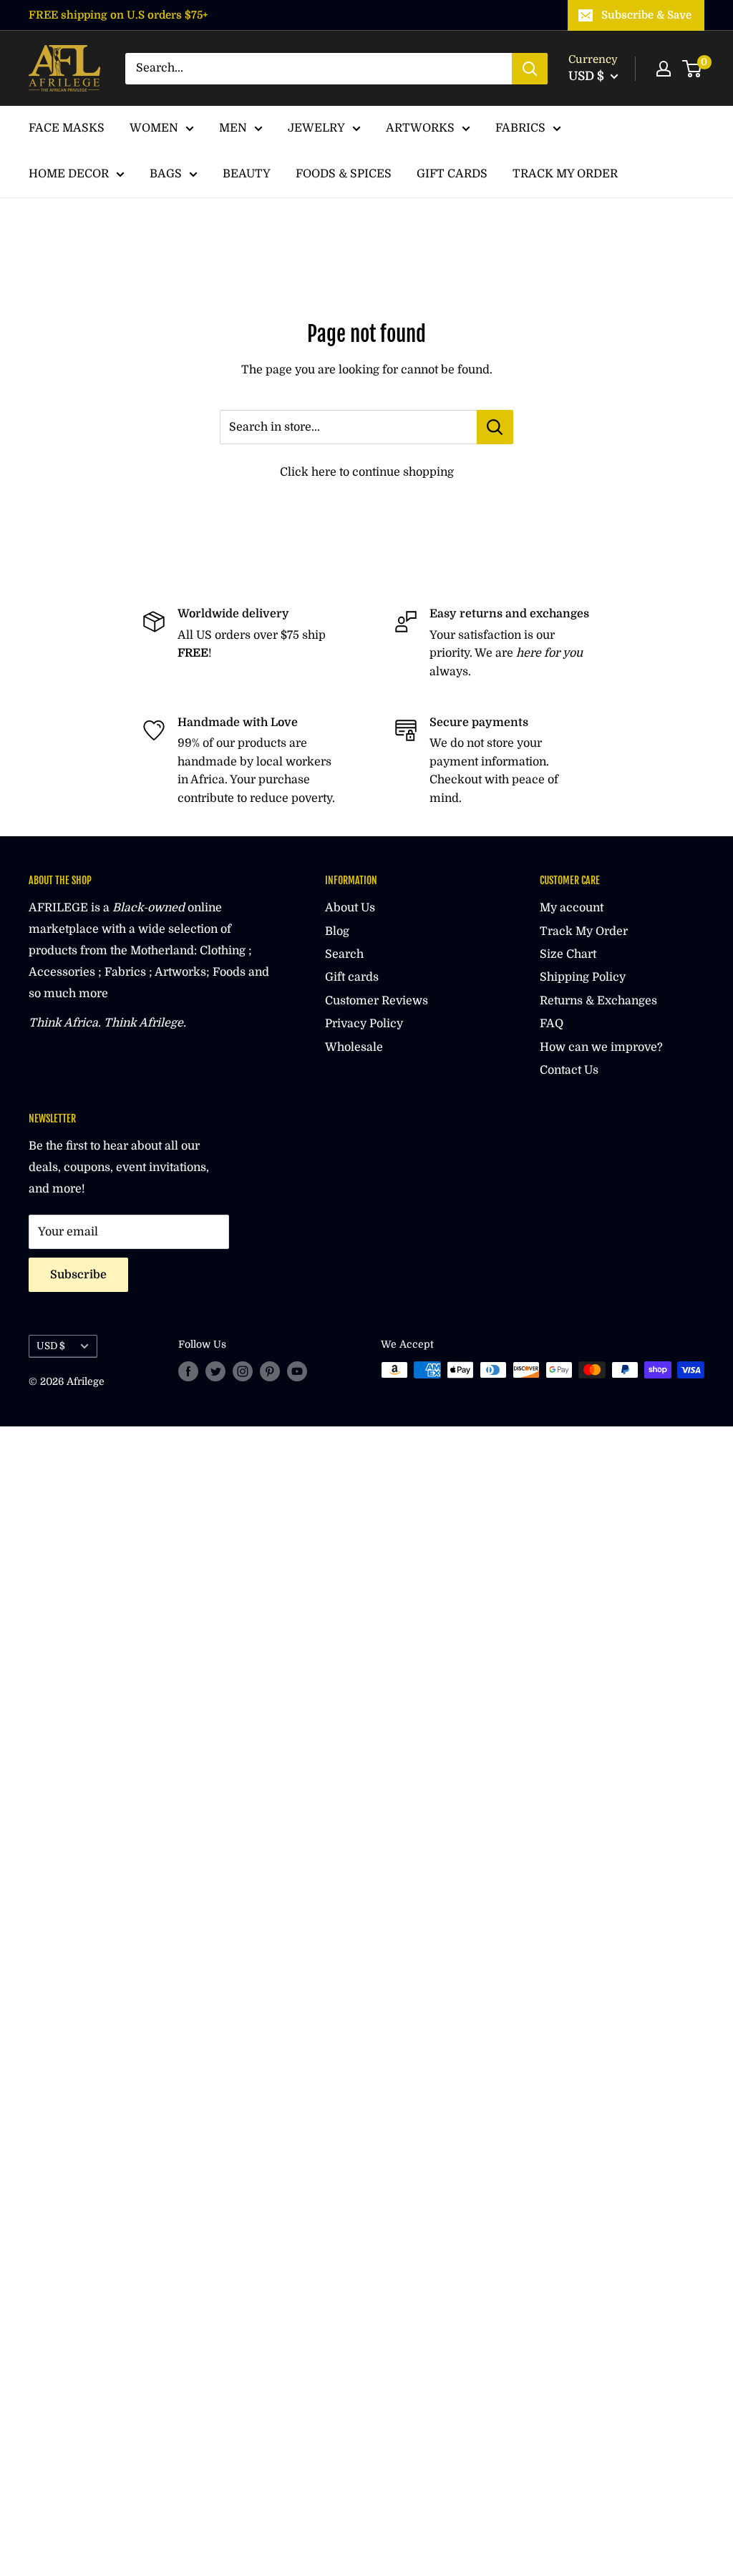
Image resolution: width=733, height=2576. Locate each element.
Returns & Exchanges (598, 1001)
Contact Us (569, 1070)
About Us (350, 908)
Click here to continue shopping (367, 472)
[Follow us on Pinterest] (270, 1371)
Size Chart (568, 954)
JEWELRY (316, 128)
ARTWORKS (420, 128)
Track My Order (584, 931)
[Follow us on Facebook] (188, 1371)
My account (572, 908)
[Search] (530, 69)
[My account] (664, 69)
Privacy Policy (364, 1024)
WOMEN (154, 128)
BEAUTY (247, 174)
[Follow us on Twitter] (215, 1371)
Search (344, 954)
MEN (233, 128)
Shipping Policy (583, 977)
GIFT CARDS (452, 174)
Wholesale (354, 1047)
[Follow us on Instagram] (243, 1371)
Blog (337, 931)
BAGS (166, 174)
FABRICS (520, 128)
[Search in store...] (495, 427)
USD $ (51, 1346)
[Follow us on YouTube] (297, 1371)
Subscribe (78, 1275)
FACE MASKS (67, 128)
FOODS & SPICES (344, 174)
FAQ (552, 1024)
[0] (693, 69)
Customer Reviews (377, 1001)
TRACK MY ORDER (565, 174)
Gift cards (352, 977)
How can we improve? (601, 1047)
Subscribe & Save (646, 15)
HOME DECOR (69, 174)
